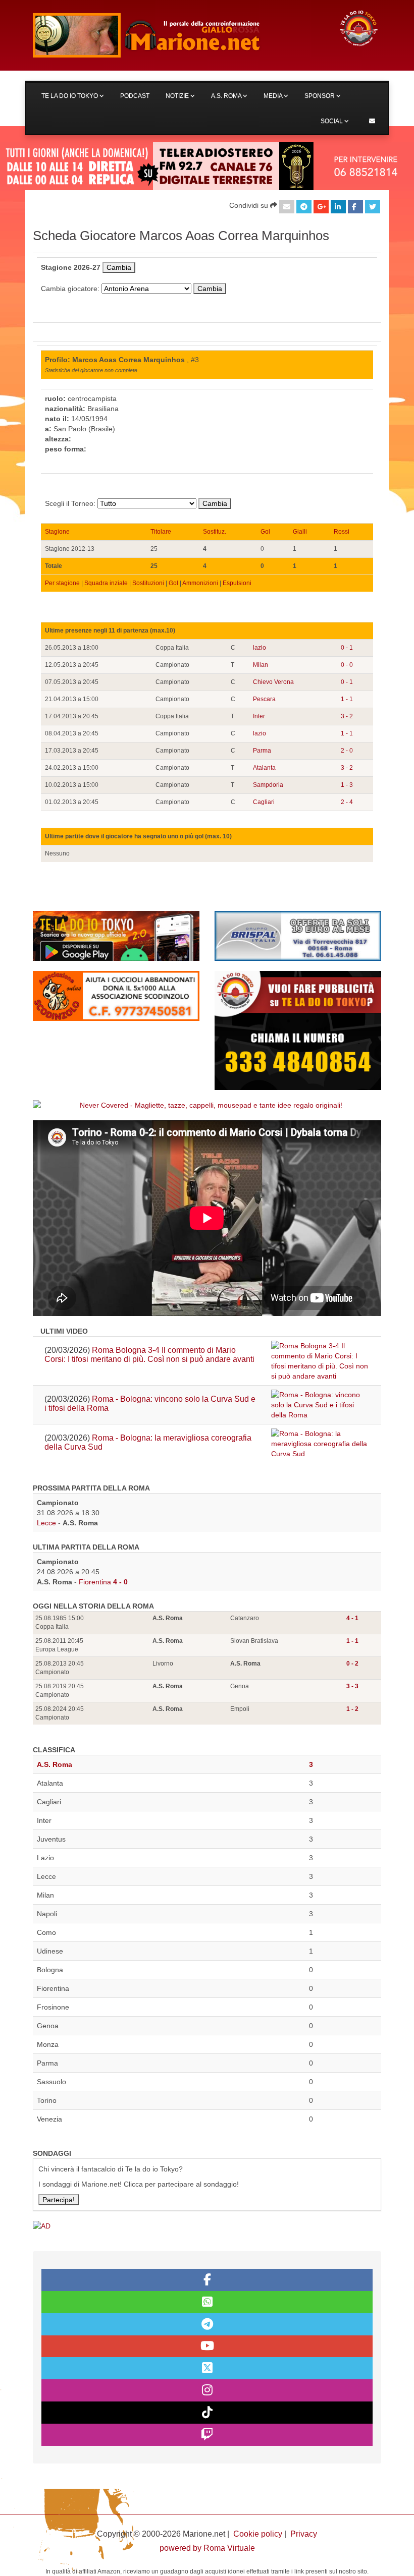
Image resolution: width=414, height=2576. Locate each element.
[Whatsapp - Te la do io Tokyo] (207, 2302)
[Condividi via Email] (287, 207)
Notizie (178, 96)
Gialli (300, 532)
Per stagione (62, 583)
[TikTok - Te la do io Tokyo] (207, 2413)
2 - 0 (347, 751)
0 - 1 (347, 648)
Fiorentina (95, 1582)
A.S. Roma (227, 96)
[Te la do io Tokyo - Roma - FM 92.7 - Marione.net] (177, 35)
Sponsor (320, 96)
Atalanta (264, 768)
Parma (262, 751)
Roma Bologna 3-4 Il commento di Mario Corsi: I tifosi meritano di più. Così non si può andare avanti (149, 1355)
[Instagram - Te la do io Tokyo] (207, 2390)
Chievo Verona (273, 682)
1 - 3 (347, 785)
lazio (260, 648)
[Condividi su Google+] (321, 207)
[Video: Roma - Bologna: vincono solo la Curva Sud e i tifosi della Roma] (320, 1405)
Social (332, 121)
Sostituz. (215, 532)
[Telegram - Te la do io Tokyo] (207, 2324)
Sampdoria (268, 785)
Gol (265, 532)
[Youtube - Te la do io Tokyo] (207, 2346)
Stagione (57, 532)
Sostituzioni (148, 583)
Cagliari (264, 802)
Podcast (135, 96)
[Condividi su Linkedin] (338, 207)
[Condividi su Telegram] (304, 207)
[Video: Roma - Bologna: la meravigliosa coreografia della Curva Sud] (320, 1444)
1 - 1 (347, 699)
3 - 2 (347, 716)
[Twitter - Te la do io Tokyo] (207, 2368)
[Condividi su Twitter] (373, 207)
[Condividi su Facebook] (355, 207)
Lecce (46, 1523)
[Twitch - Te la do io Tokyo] (207, 2435)
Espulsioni (237, 583)
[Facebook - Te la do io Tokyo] (207, 2280)
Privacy (304, 2534)
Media (274, 96)
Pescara (264, 699)
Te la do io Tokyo (70, 96)
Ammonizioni (200, 583)
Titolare (161, 532)
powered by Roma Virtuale (207, 2548)
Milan (261, 665)
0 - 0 (347, 665)
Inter (259, 716)
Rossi (342, 532)
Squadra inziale (106, 583)
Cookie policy (258, 2534)
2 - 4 (347, 802)
